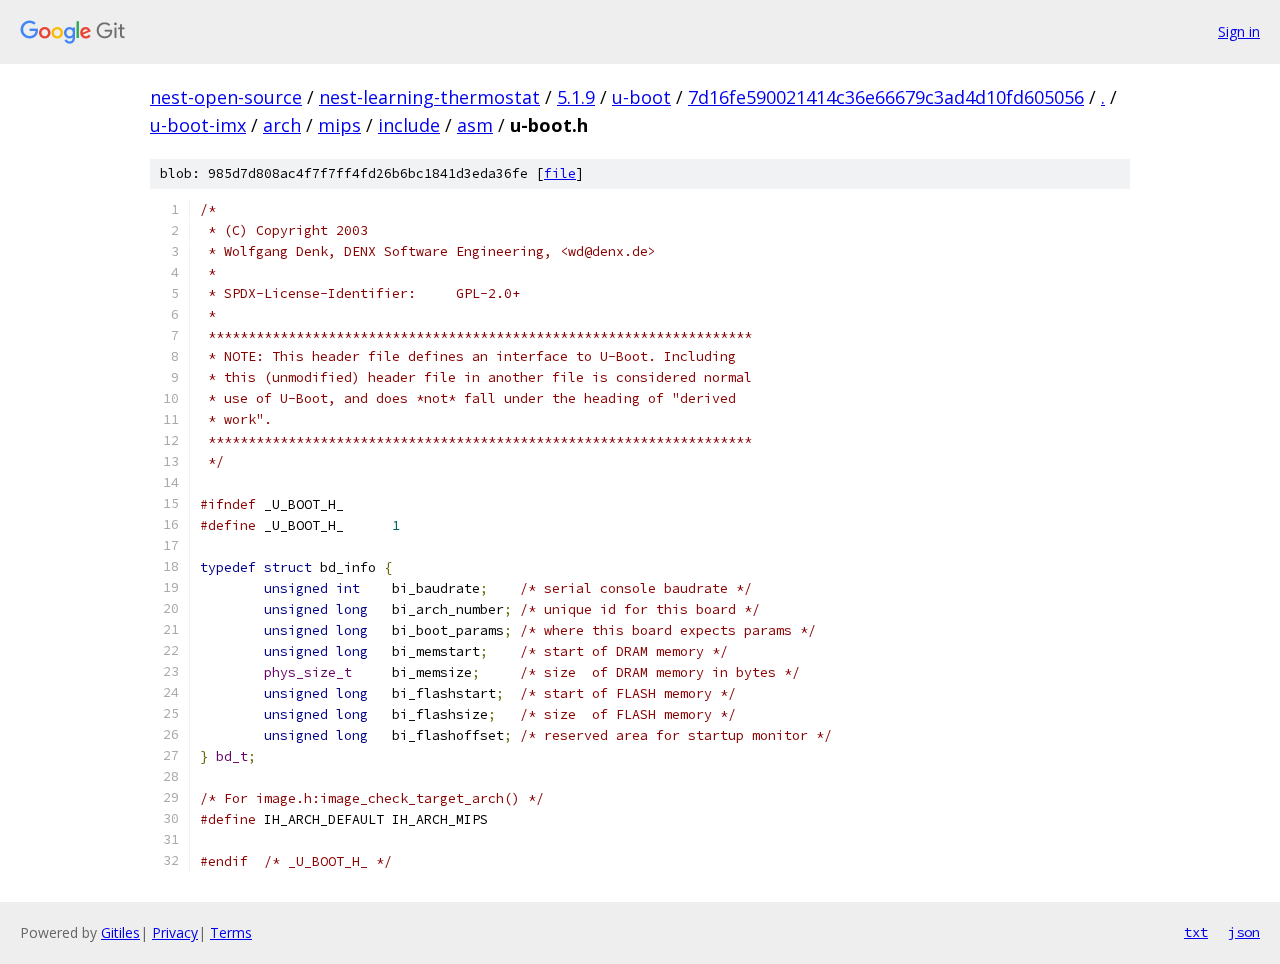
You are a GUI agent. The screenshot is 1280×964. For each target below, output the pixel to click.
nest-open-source (226, 97)
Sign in (1239, 31)
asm (475, 125)
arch (282, 125)
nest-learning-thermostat (429, 97)
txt (1196, 932)
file (560, 173)
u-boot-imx (198, 125)
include (409, 125)
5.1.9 (576, 97)
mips (339, 125)
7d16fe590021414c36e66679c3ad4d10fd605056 (886, 97)
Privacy (175, 932)
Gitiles (120, 932)
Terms (231, 932)
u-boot (641, 97)
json (1244, 932)
